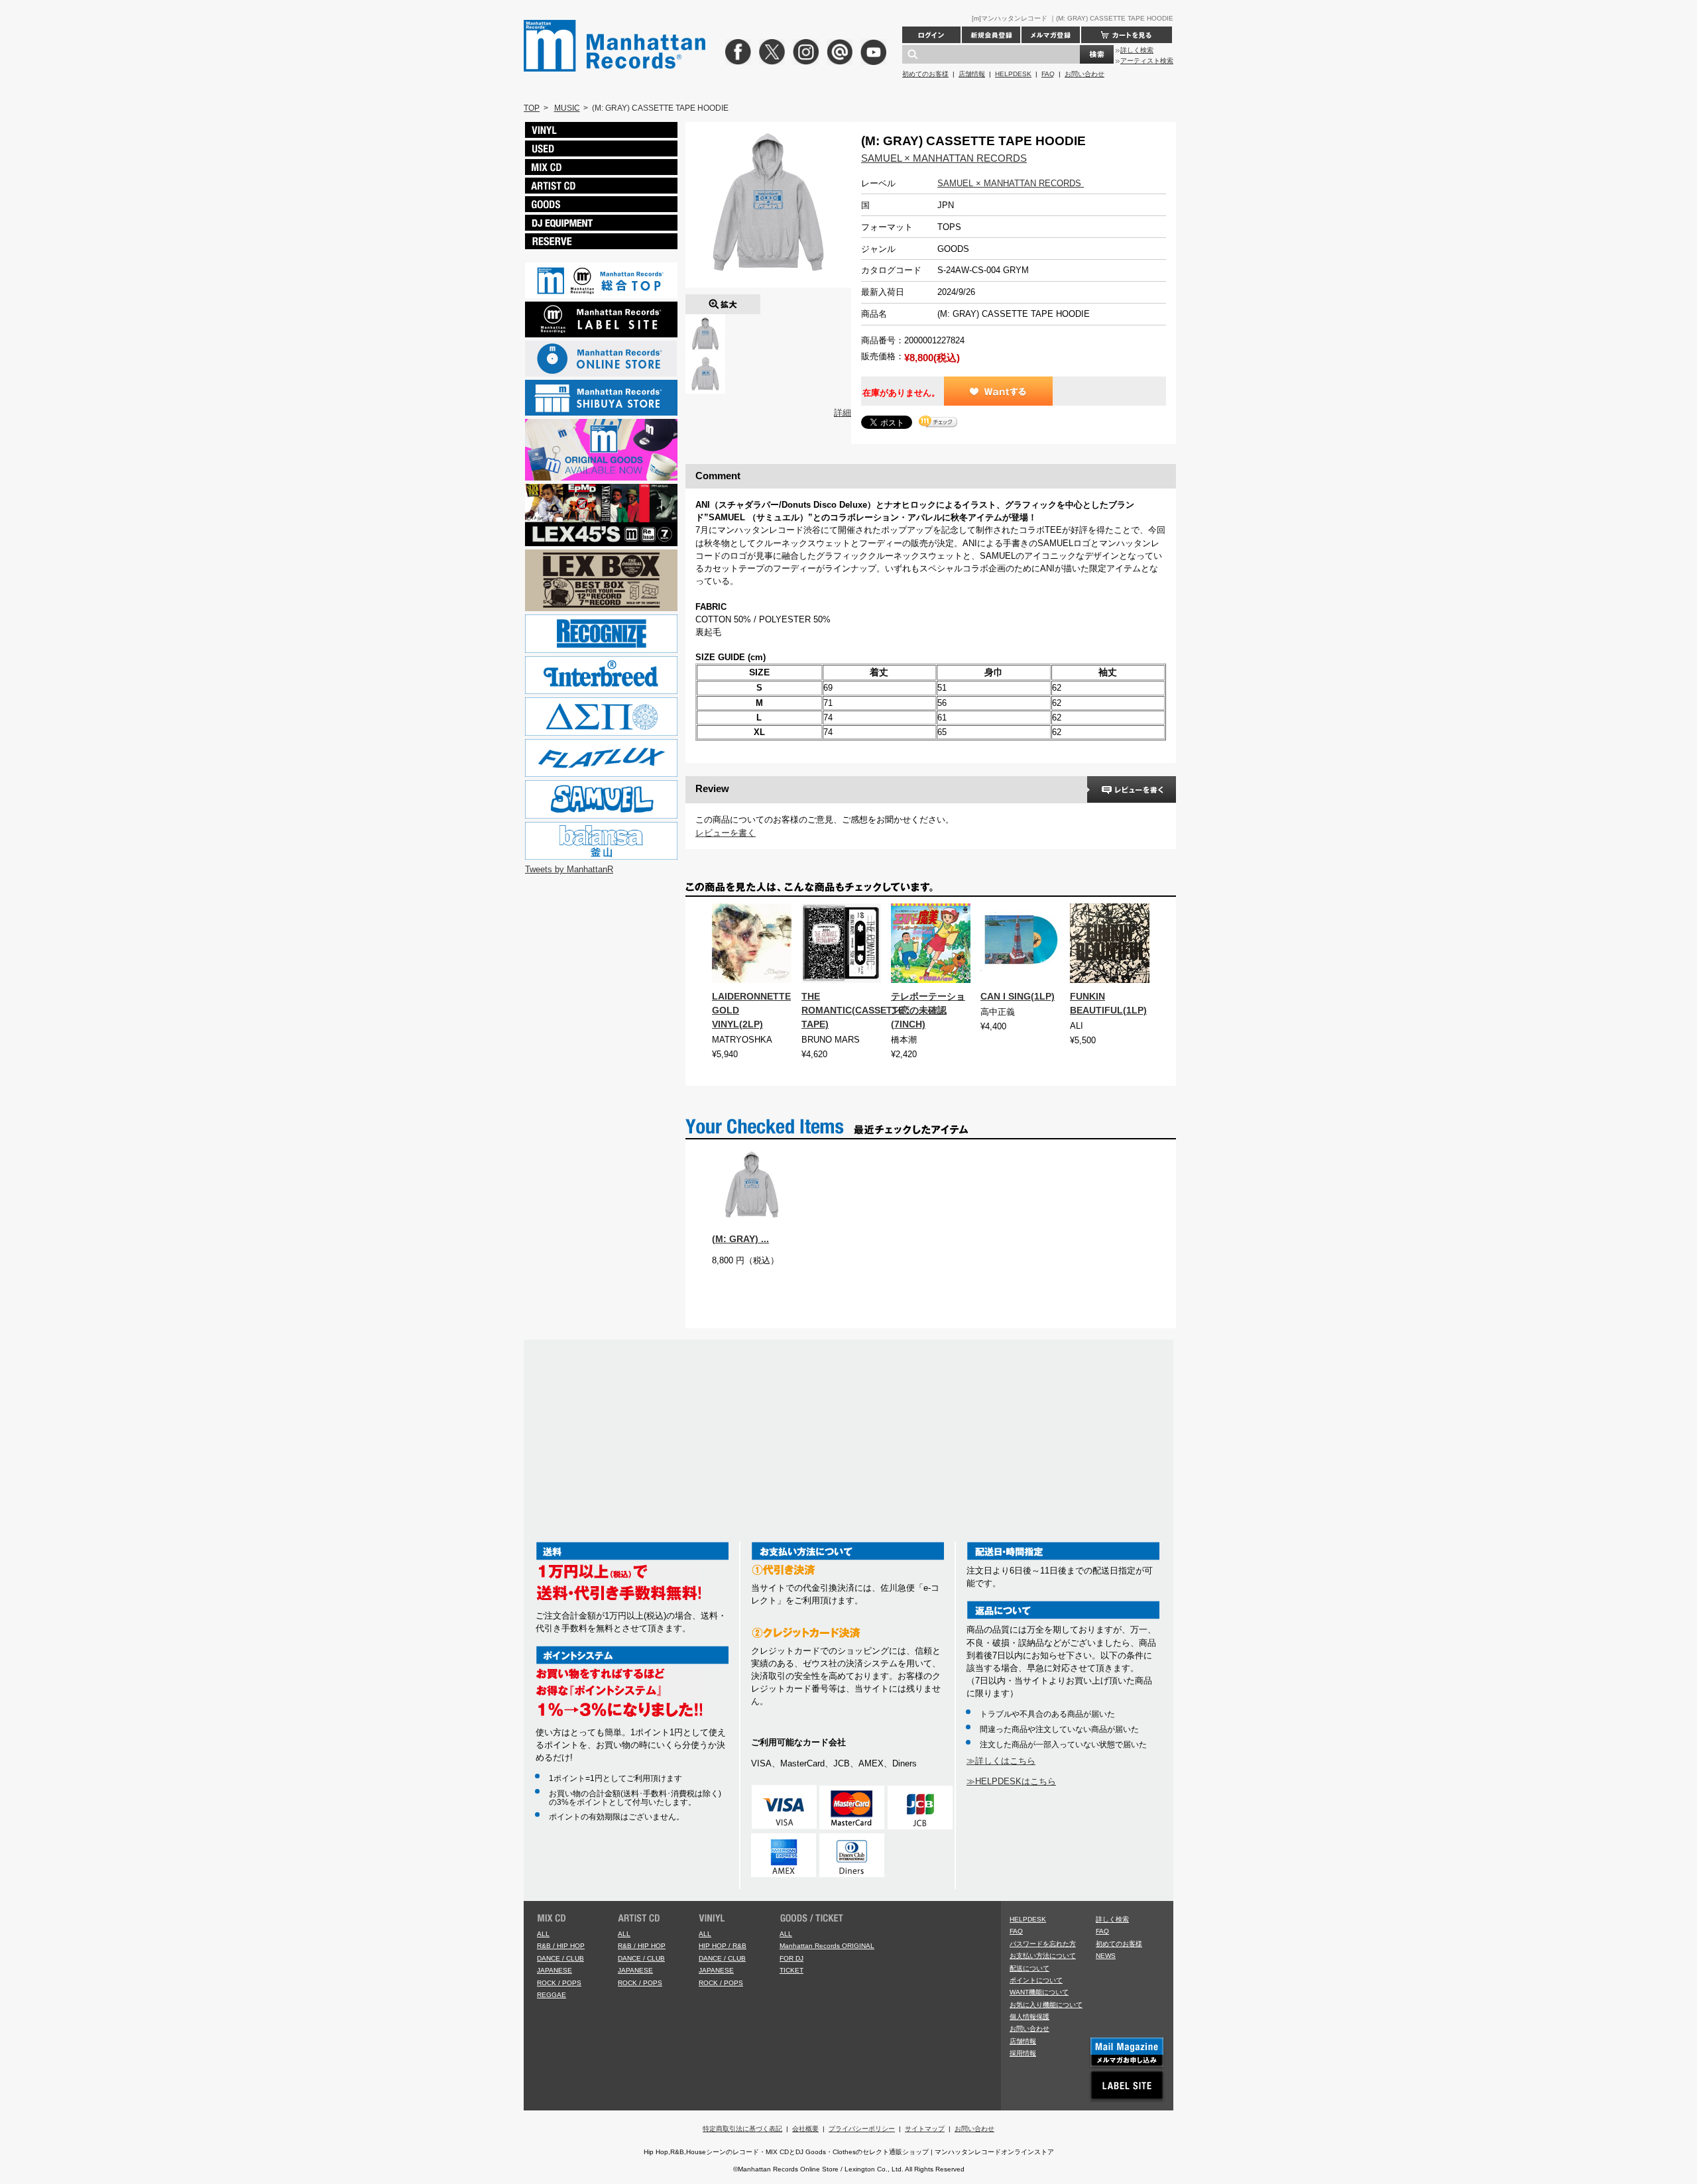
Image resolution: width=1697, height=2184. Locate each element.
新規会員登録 (991, 35)
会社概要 (805, 2129)
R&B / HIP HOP (561, 1946)
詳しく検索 (1137, 50)
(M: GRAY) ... (740, 1239)
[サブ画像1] (705, 360)
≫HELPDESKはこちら (1011, 1781)
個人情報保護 (1029, 2017)
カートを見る (1127, 35)
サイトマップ (925, 2129)
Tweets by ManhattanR (569, 869)
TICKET (791, 1970)
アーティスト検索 (1147, 61)
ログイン (931, 35)
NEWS (1106, 1956)
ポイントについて (1036, 1980)
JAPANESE (555, 1970)
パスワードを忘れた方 (1043, 1944)
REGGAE (552, 1995)
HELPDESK (1013, 74)
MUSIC (567, 108)
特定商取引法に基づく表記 (742, 2129)
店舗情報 (972, 74)
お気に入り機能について (1046, 2005)
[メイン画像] (705, 320)
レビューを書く (726, 833)
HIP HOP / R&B (723, 1946)
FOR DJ (791, 1958)
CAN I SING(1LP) (1018, 996)
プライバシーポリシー (862, 2129)
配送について (1029, 1968)
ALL (543, 1934)
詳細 (843, 413)
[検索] (1097, 54)
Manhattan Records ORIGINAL (827, 1946)
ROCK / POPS (559, 1983)
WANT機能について (1039, 1992)
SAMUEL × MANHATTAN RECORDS (944, 158)
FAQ (1048, 74)
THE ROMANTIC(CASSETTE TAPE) (853, 1010)
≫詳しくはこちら (1001, 1761)
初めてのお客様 (925, 74)
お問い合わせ (1084, 74)
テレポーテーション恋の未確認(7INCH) (928, 1010)
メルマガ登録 (1051, 35)
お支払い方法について (1043, 1956)
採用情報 (1023, 2053)
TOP (532, 108)
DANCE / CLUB (560, 1958)
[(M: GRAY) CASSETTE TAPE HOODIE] (723, 301)
